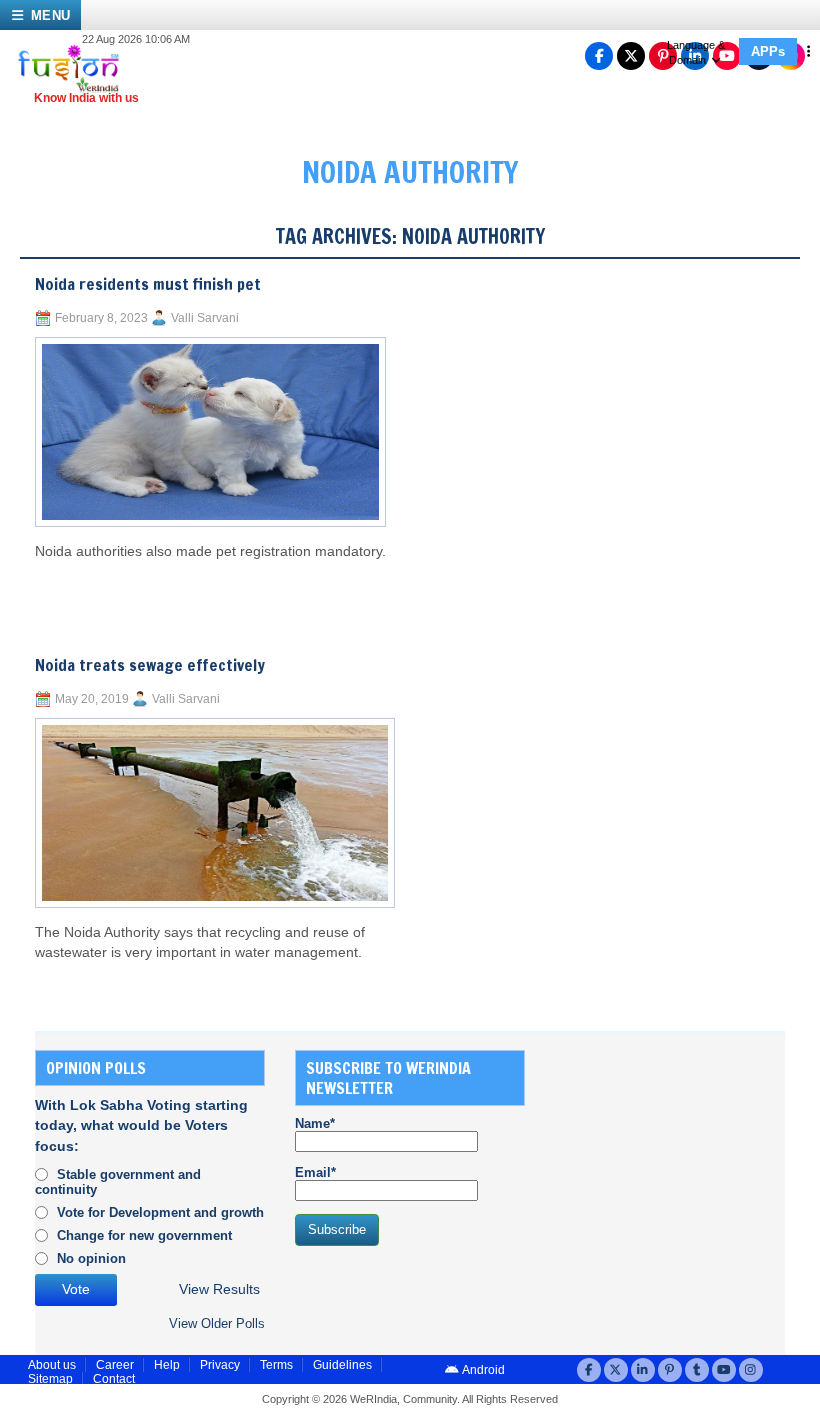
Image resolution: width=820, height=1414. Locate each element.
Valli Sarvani (205, 318)
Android (482, 1370)
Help (167, 1365)
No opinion (91, 1258)
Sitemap (50, 1379)
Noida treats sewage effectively (150, 665)
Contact (114, 1379)
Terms (276, 1365)
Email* (315, 1172)
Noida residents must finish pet (148, 284)
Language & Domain (696, 52)
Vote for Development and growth (160, 1212)
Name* (315, 1123)
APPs (768, 51)
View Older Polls (217, 1323)
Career (115, 1365)
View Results (219, 1289)
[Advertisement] (687, 1175)
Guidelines (342, 1365)
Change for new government (144, 1235)
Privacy (220, 1365)
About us (52, 1365)
